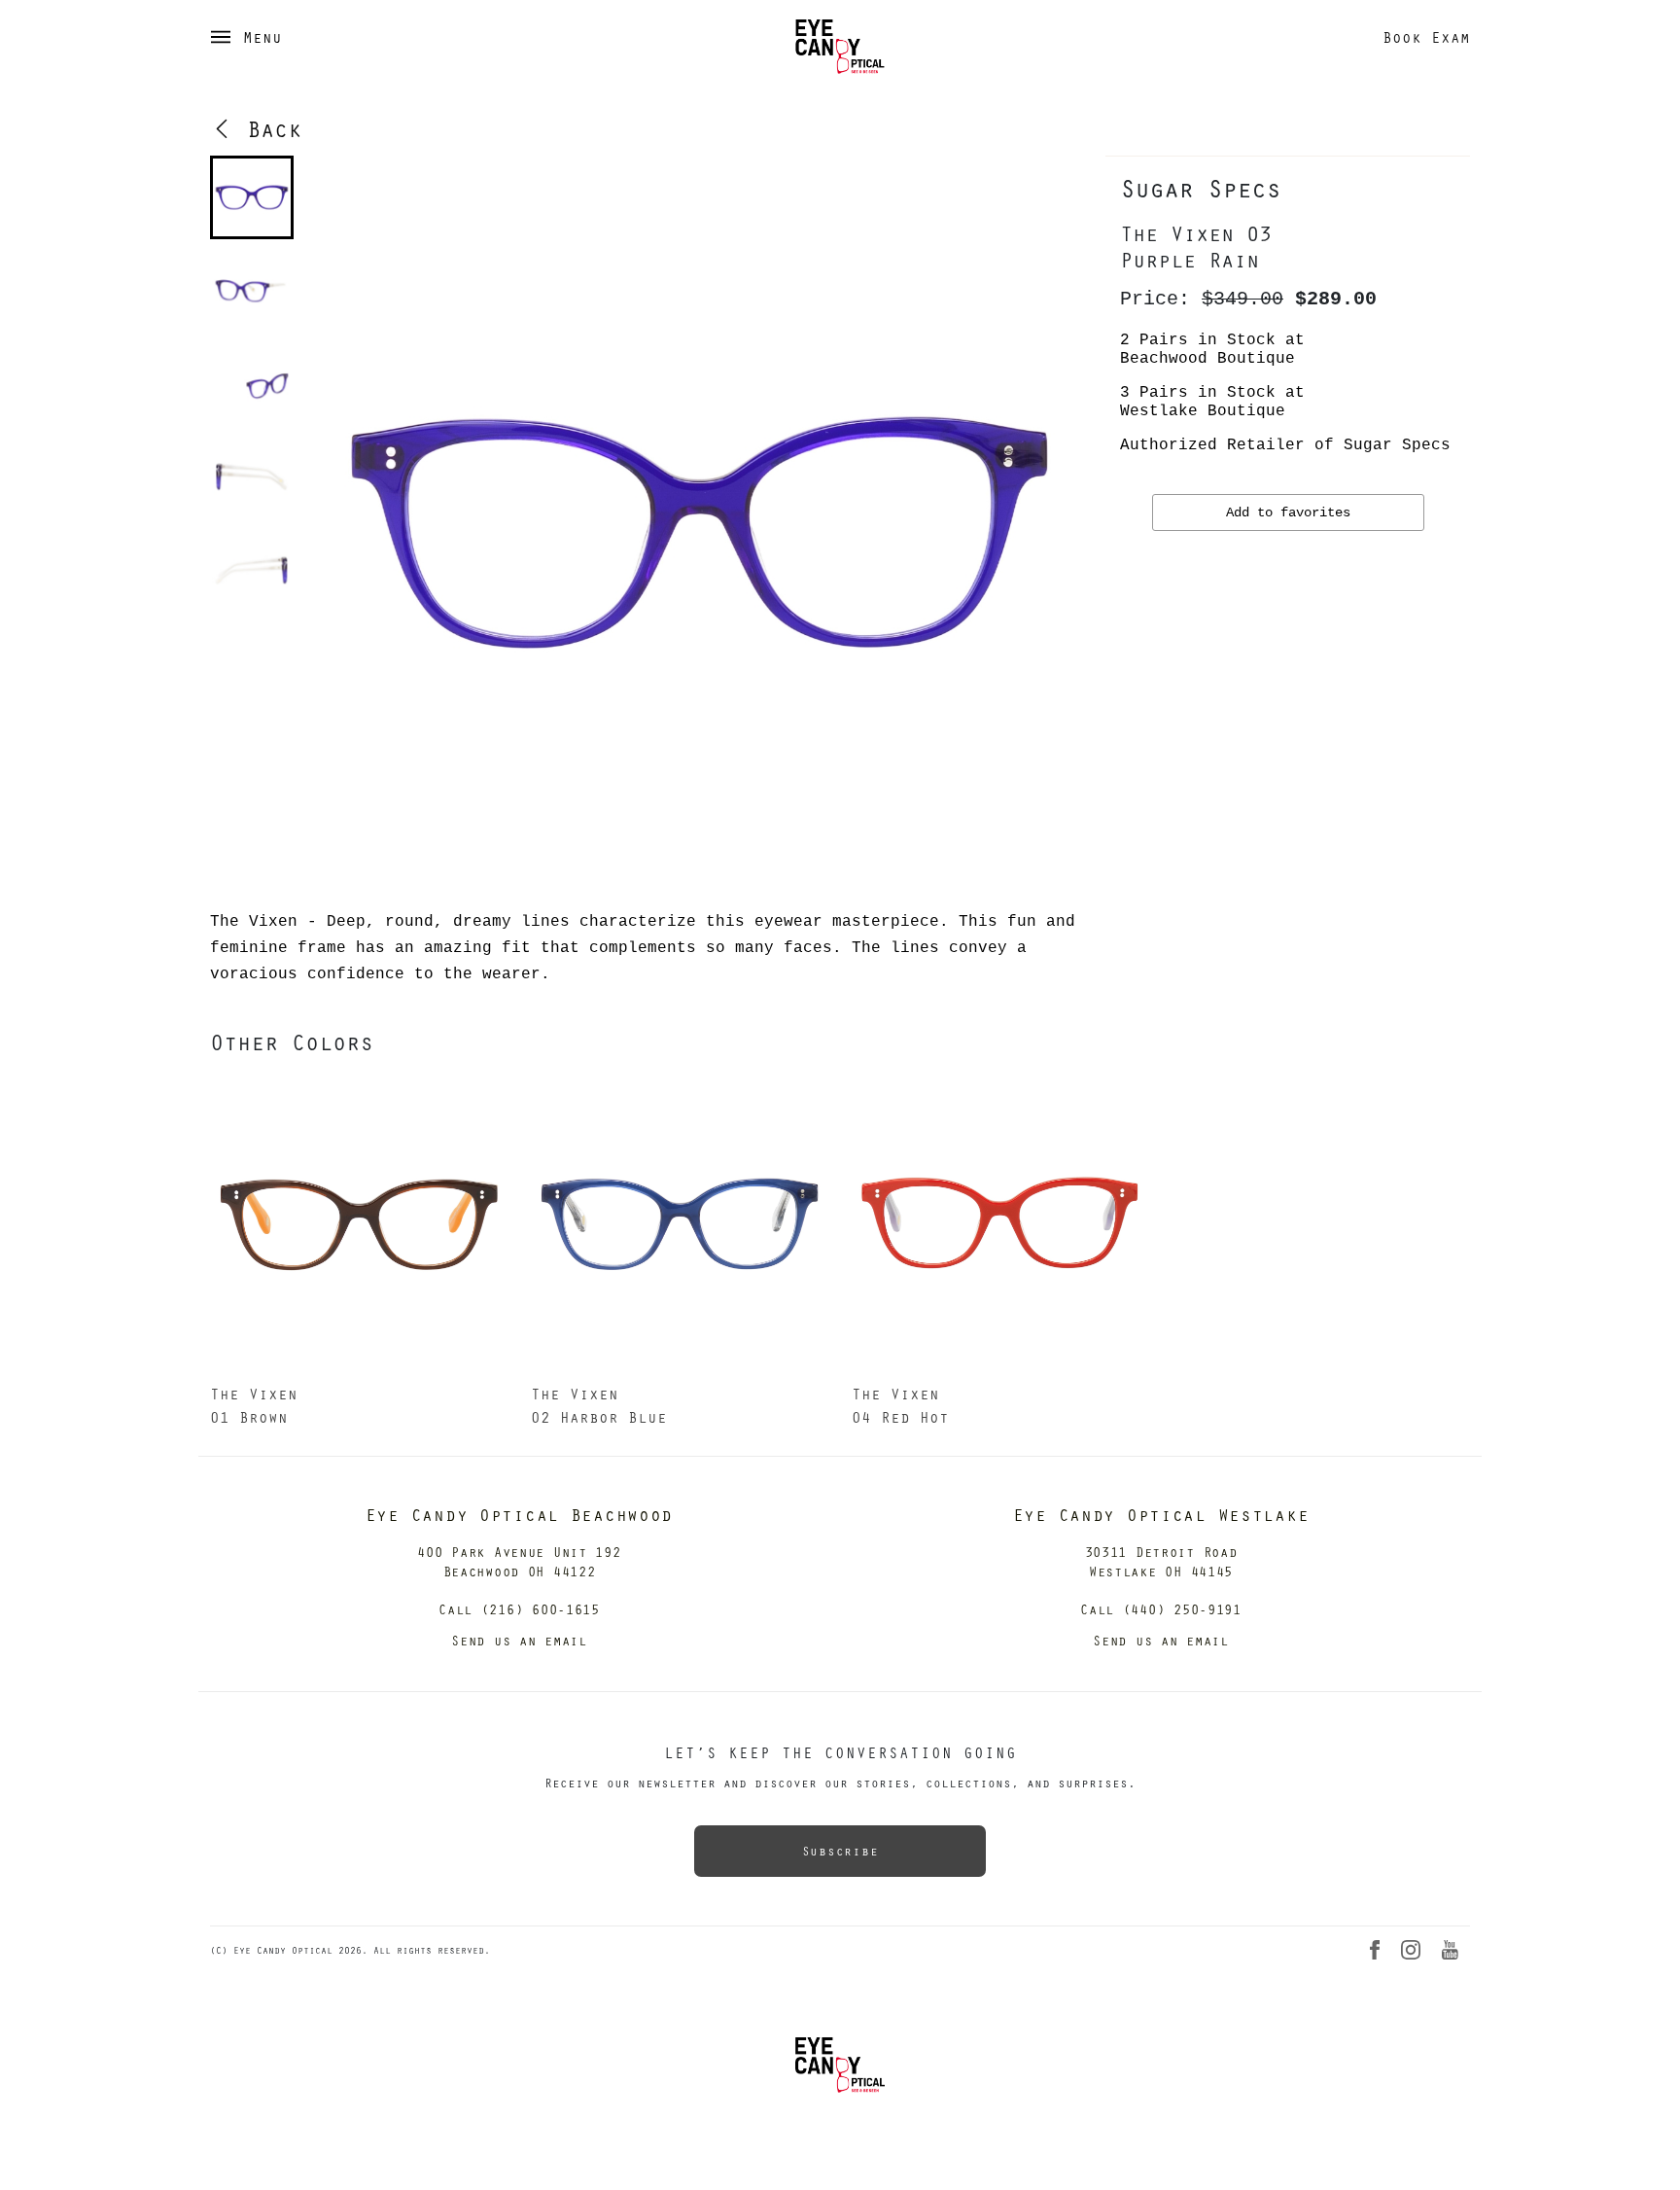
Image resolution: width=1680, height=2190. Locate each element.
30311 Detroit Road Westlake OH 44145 (1161, 1561)
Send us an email (519, 1640)
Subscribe (840, 1851)
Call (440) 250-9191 (1161, 1609)
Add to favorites (1288, 512)
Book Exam (1426, 37)
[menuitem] (252, 197)
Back (267, 128)
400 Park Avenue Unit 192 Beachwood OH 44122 (519, 1561)
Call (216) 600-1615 (519, 1609)
